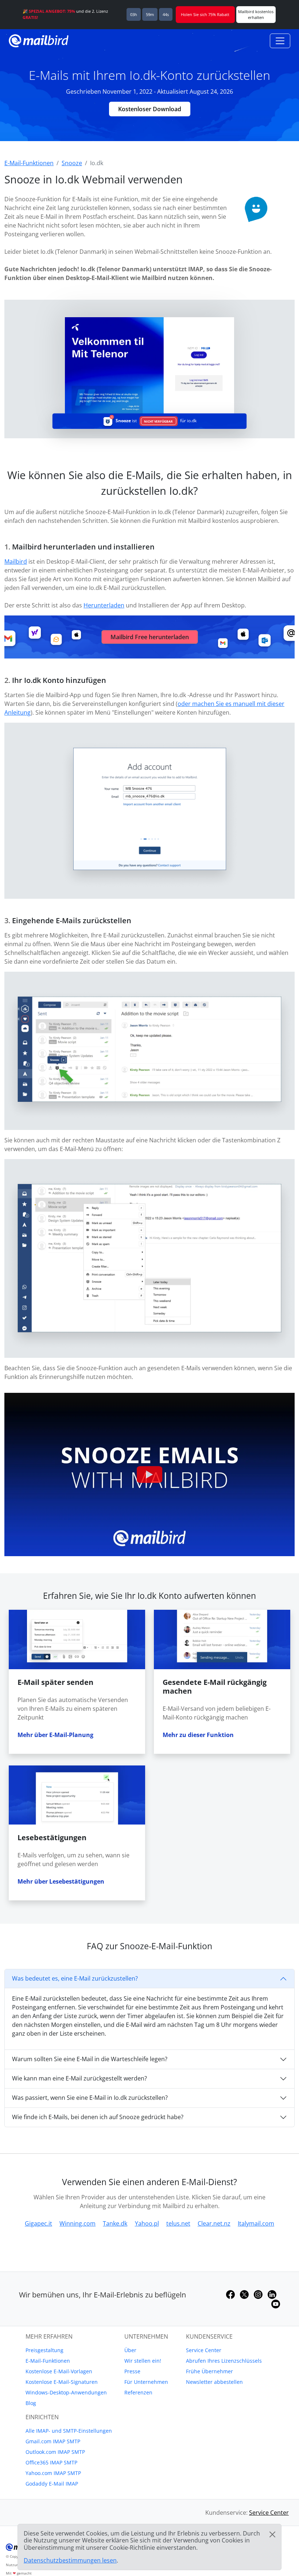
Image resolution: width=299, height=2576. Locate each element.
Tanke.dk (115, 2223)
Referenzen (138, 2392)
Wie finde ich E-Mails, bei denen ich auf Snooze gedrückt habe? (98, 2117)
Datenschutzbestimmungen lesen (70, 2560)
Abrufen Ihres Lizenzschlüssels (224, 2361)
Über (130, 2350)
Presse (132, 2371)
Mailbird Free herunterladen (150, 637)
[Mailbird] (39, 40)
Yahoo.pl (147, 2223)
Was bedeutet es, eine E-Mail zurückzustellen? (75, 1978)
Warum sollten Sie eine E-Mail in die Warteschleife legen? (90, 2059)
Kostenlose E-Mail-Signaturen (62, 2382)
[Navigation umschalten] (280, 41)
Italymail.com (256, 2223)
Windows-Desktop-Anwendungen (66, 2392)
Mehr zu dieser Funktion (198, 1735)
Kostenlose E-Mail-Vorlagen (59, 2371)
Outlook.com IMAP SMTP (55, 2452)
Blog (31, 2403)
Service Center (204, 2350)
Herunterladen (104, 605)
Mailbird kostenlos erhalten (256, 14)
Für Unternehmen (146, 2382)
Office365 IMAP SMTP (51, 2462)
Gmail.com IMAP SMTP (53, 2441)
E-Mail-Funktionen (48, 2361)
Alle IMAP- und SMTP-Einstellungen (69, 2431)
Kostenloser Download (150, 109)
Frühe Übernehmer (209, 2371)
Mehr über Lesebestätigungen (61, 1881)
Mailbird (16, 562)
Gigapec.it (38, 2223)
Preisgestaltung (44, 2350)
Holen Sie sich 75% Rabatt (205, 14)
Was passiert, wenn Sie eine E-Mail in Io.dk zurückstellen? (90, 2098)
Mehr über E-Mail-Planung (55, 1735)
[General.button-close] (272, 2534)
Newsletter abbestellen (214, 2382)
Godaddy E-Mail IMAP (52, 2484)
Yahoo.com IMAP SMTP (53, 2473)
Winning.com (77, 2223)
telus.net (178, 2223)
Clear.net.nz (214, 2223)
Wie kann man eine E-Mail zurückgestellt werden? (79, 2078)
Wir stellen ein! (143, 2361)
